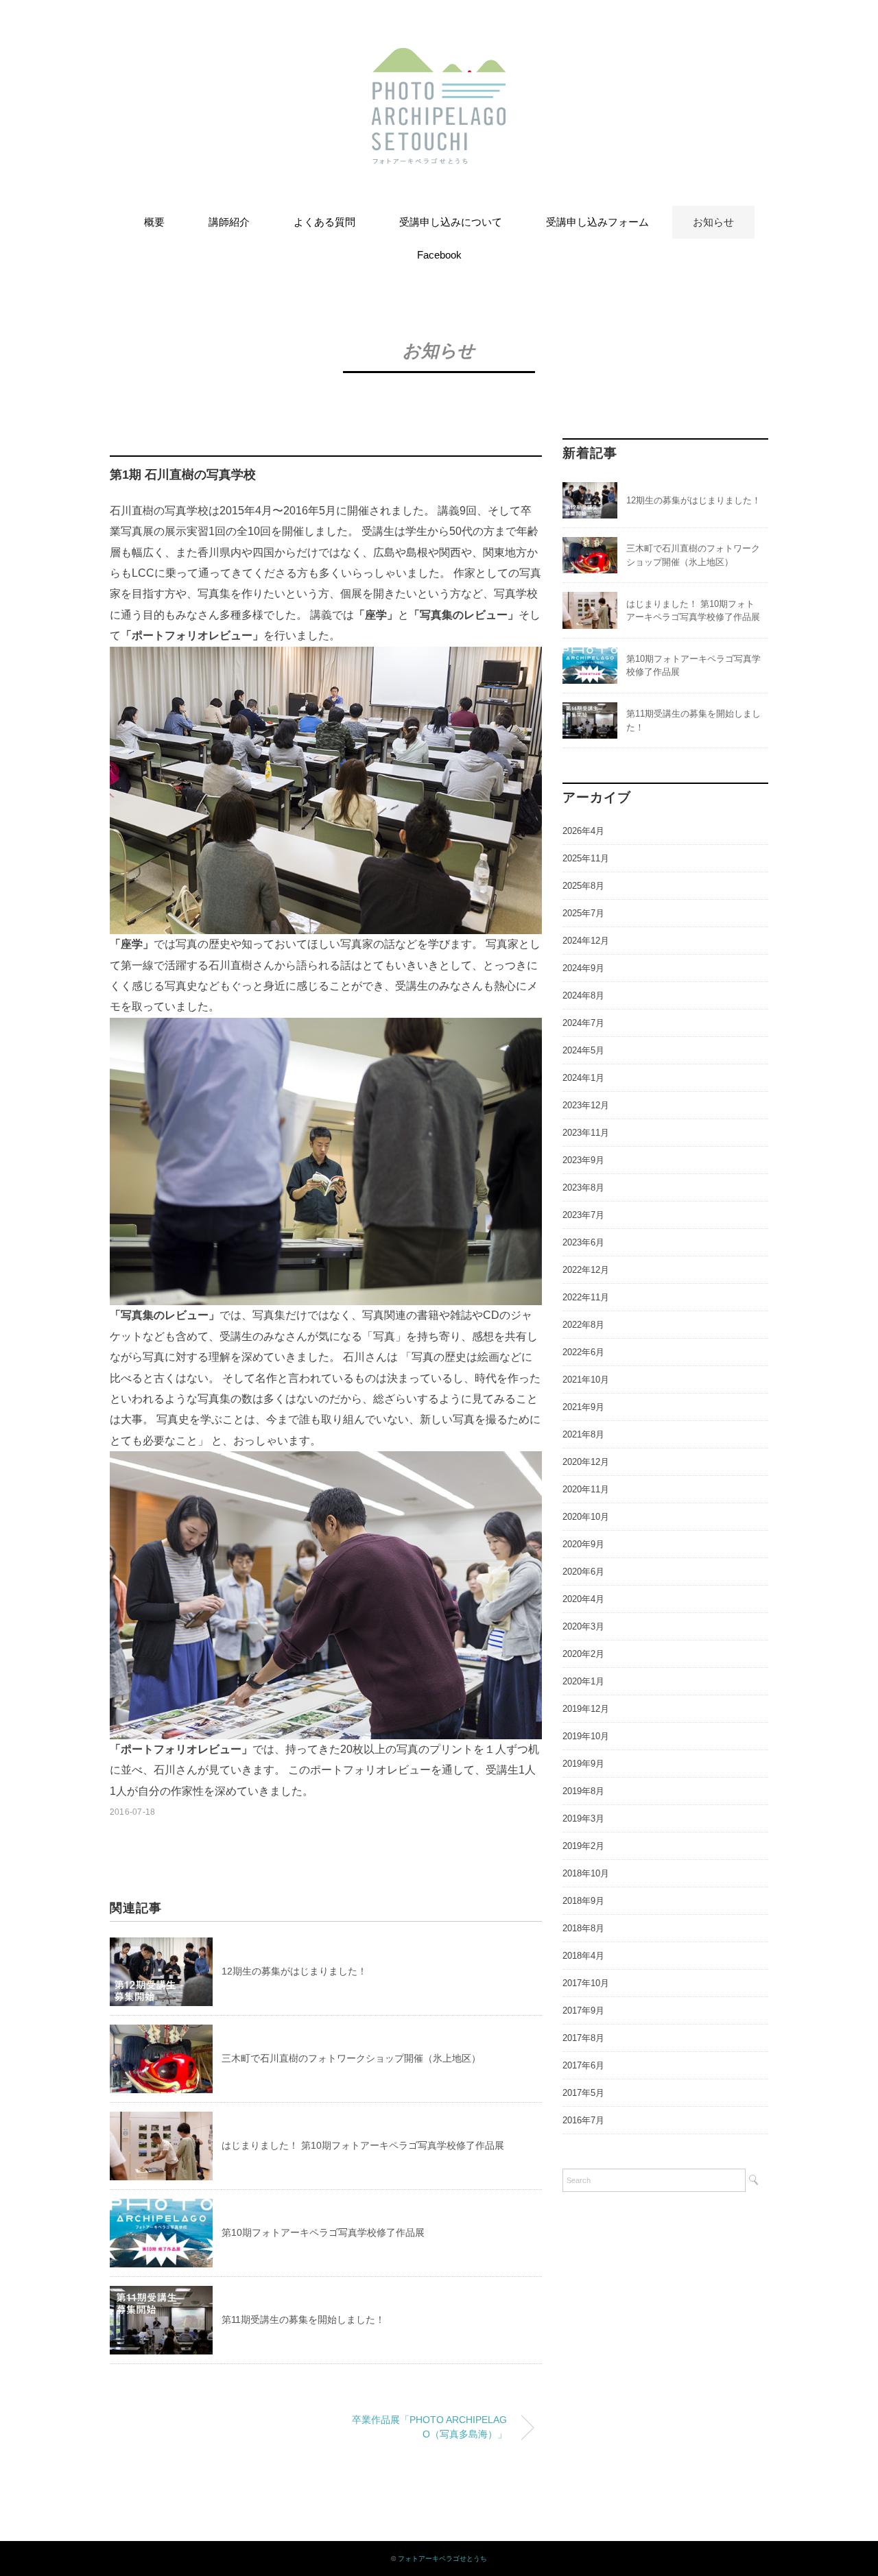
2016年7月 (583, 2120)
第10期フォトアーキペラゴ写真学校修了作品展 (323, 2232)
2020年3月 (583, 1626)
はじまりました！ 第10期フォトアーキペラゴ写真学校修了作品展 (363, 2145)
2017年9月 (583, 2011)
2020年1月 (583, 1681)
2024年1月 (583, 1078)
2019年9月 (583, 1764)
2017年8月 (583, 2038)
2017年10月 (586, 1983)
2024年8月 (583, 995)
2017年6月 (583, 2065)
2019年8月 (583, 1791)
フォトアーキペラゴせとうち (442, 2559)
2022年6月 (583, 1352)
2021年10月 (586, 1380)
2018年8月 (583, 1928)
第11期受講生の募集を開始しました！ (303, 2319)
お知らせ (713, 222)
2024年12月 (586, 941)
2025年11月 (586, 858)
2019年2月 (583, 1846)
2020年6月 (583, 1572)
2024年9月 (583, 968)
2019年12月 (586, 1709)
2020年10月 (586, 1517)
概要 (154, 222)
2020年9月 (583, 1544)
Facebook (439, 255)
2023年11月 (586, 1133)
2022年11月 (586, 1297)
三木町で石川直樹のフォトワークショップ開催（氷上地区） (351, 2058)
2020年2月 (583, 1654)
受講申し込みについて (451, 222)
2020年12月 (586, 1462)
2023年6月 (583, 1242)
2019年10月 (586, 1736)
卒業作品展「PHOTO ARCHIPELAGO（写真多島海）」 (429, 2427)
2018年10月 (586, 1873)
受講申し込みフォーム (597, 222)
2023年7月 (583, 1215)
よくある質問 (324, 222)
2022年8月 (583, 1325)
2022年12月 (586, 1270)
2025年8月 (583, 886)
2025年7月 (583, 913)
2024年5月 (583, 1050)
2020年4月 (583, 1599)
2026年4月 (583, 831)
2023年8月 (583, 1188)
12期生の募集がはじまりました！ (294, 1971)
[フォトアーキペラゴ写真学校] (439, 58)
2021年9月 (583, 1407)
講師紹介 (229, 222)
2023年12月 (586, 1105)
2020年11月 (586, 1489)
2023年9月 (583, 1160)
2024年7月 (583, 1023)
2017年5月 (583, 2093)
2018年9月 (583, 1901)
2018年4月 (583, 1956)
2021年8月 (583, 1434)
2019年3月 (583, 1818)
